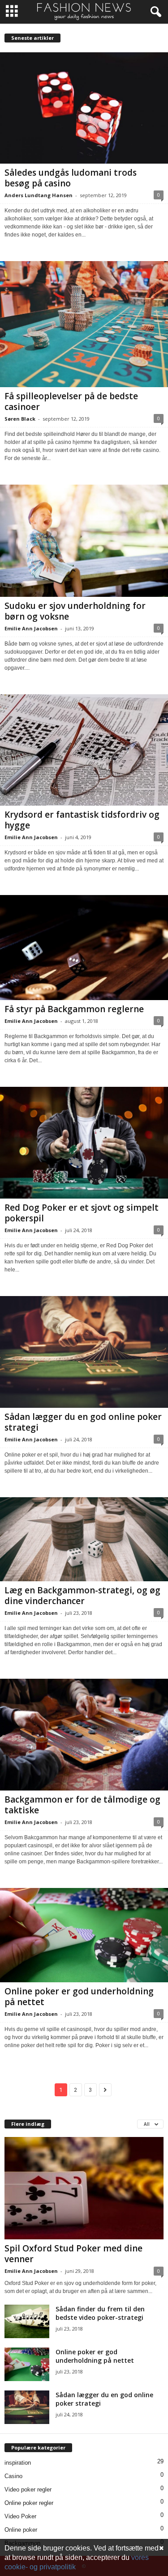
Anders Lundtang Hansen (39, 195)
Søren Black (20, 419)
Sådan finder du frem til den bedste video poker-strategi (100, 2313)
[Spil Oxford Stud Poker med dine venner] (84, 2188)
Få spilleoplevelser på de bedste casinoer (71, 401)
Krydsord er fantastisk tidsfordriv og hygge (82, 820)
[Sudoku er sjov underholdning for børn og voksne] (84, 541)
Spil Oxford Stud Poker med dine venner (73, 2254)
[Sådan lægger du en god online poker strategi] (84, 1352)
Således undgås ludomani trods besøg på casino (71, 178)
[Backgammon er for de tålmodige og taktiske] (84, 1735)
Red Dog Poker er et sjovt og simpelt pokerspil (82, 1213)
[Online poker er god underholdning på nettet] (84, 1935)
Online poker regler (29, 2503)
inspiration (18, 2463)
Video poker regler (28, 2489)
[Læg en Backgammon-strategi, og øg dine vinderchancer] (84, 1539)
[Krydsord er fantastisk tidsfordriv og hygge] (84, 750)
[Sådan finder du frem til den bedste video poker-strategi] (27, 2321)
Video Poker (20, 2516)
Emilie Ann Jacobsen (31, 628)
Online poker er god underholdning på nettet (79, 1997)
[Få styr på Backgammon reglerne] (84, 948)
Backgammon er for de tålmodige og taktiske (82, 1805)
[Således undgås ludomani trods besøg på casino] (84, 108)
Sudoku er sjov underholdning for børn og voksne (75, 611)
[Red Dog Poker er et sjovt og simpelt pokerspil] (84, 1143)
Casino (13, 2476)
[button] (154, 12)
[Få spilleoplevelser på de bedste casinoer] (84, 324)
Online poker (21, 2530)
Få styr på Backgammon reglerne (74, 1009)
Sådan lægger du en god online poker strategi (83, 1422)
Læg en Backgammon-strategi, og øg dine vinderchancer (82, 1596)
